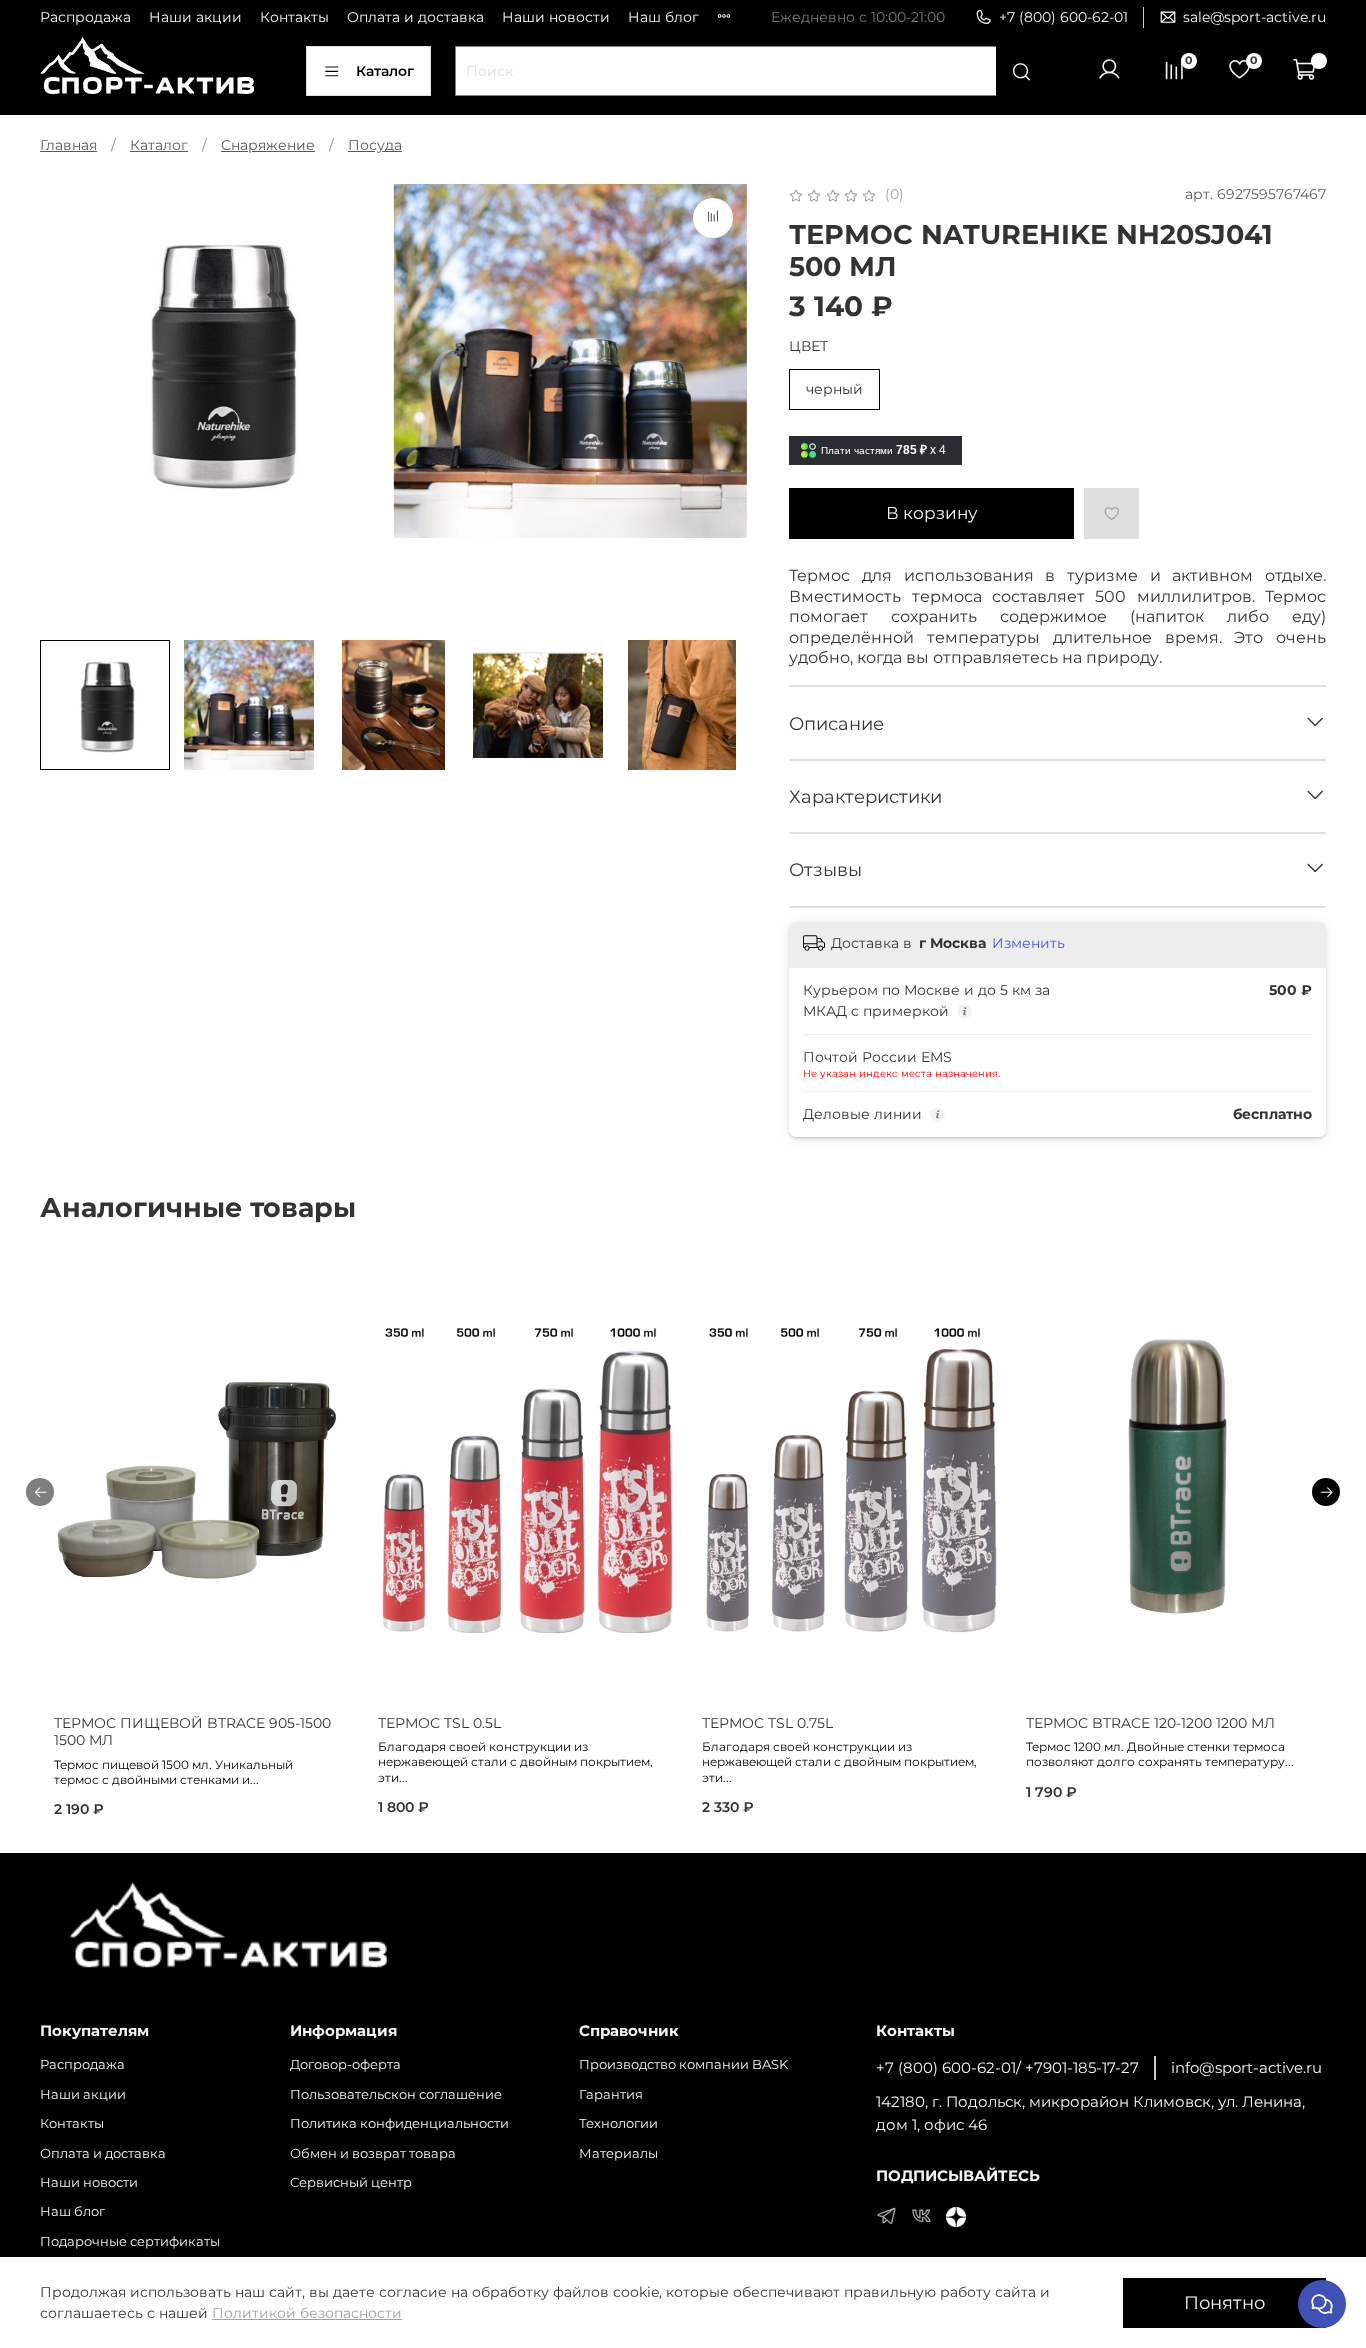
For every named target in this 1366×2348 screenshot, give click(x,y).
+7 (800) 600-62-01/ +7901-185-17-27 (1007, 2067)
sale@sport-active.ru (1254, 17)
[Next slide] (719, 405)
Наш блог (663, 17)
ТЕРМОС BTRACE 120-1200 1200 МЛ (1150, 1723)
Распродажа (85, 17)
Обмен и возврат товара (373, 2153)
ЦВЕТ (808, 346)
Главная (68, 145)
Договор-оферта (345, 2064)
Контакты (294, 17)
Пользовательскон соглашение (396, 2094)
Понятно (1224, 2302)
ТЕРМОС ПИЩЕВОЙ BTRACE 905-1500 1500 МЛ (192, 1732)
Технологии (618, 2123)
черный (834, 389)
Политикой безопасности (307, 2313)
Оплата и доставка (415, 17)
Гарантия (611, 2094)
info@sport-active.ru (1246, 2067)
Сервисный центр (351, 2182)
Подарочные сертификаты (130, 2241)
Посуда (375, 145)
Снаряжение (268, 145)
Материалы (618, 2153)
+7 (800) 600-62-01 (1063, 17)
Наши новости (556, 17)
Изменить (1028, 943)
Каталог (385, 71)
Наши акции (195, 17)
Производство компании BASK (683, 2064)
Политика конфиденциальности (399, 2123)
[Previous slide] (68, 405)
